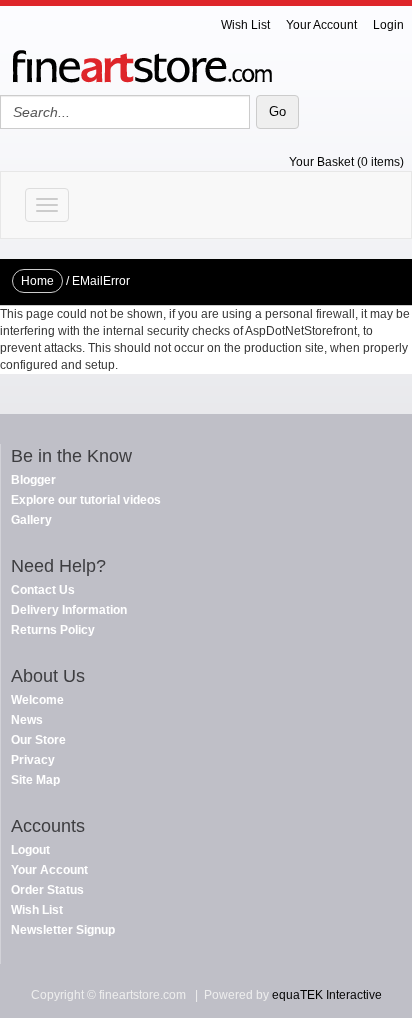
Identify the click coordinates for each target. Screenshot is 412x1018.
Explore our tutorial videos (86, 500)
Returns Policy (53, 630)
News (27, 720)
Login (388, 25)
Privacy (33, 760)
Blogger (33, 480)
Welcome (37, 700)
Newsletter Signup (63, 930)
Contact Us (43, 590)
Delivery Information (69, 610)
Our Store (38, 740)
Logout (30, 850)
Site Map (35, 780)
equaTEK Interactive (327, 995)
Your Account (321, 25)
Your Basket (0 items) (346, 162)
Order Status (47, 890)
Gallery (31, 520)
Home (37, 281)
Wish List (245, 25)
